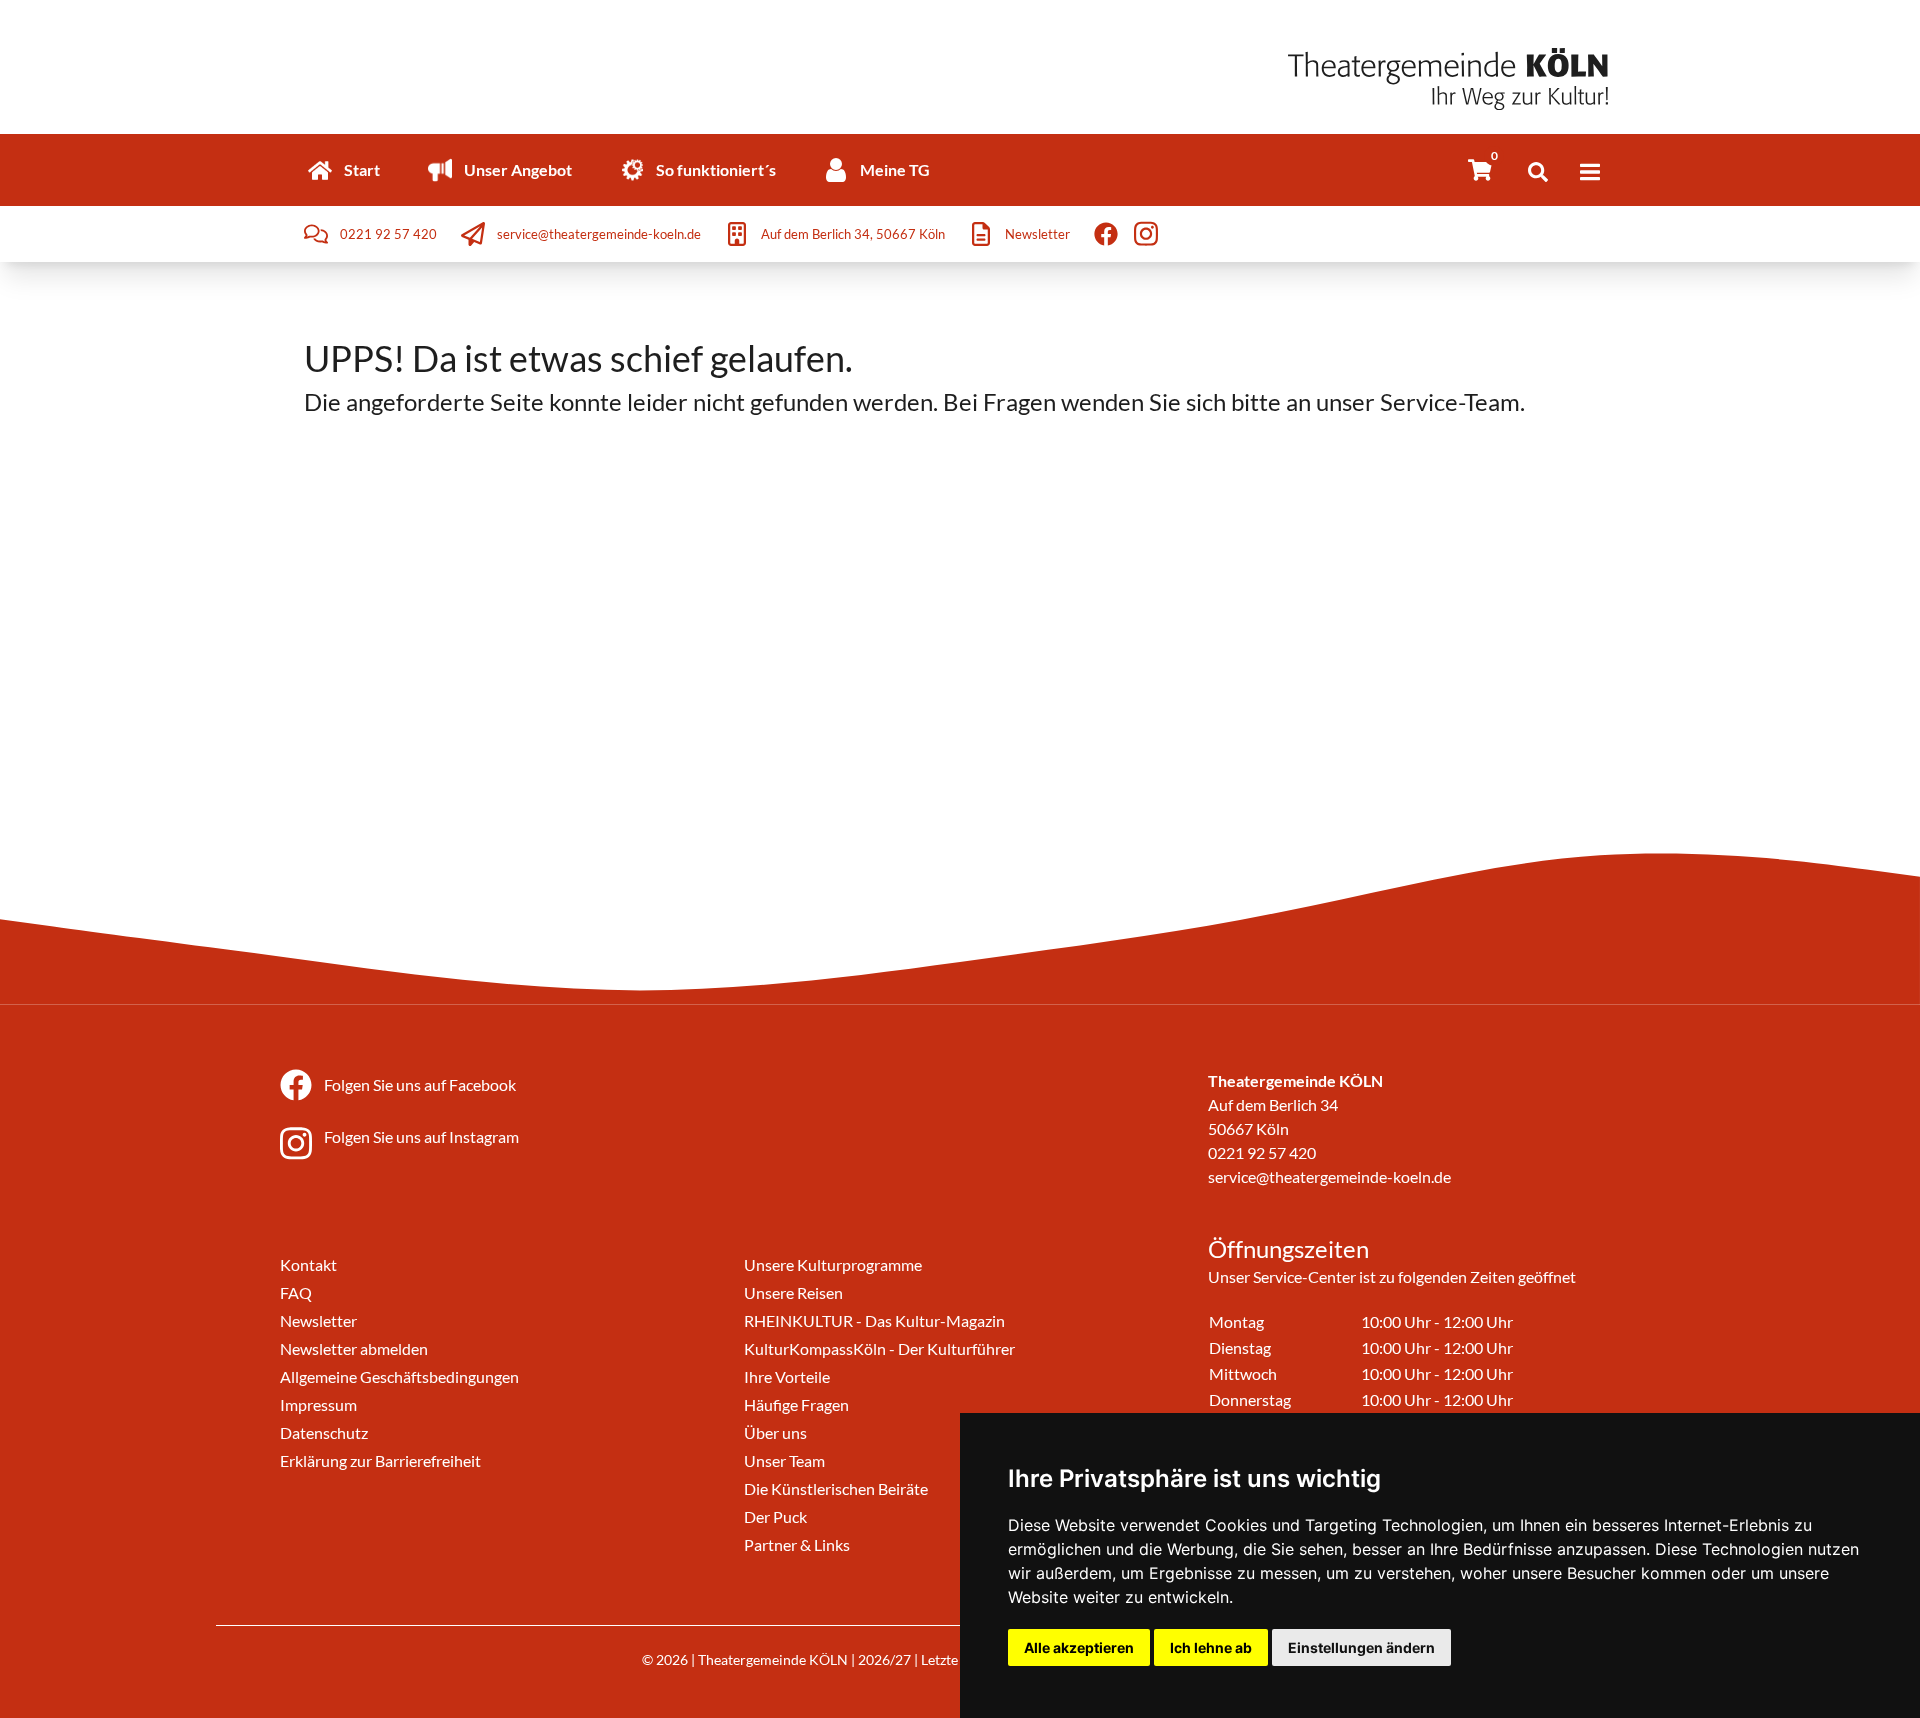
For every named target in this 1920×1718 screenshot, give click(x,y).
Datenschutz (324, 1432)
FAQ (296, 1292)
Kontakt (308, 1264)
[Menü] (1590, 172)
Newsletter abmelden (354, 1348)
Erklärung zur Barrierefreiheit (380, 1460)
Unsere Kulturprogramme (833, 1264)
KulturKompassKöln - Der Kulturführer (879, 1348)
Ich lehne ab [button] (1211, 1647)
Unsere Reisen (793, 1292)
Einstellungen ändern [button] (1361, 1647)
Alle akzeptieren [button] (1079, 1647)
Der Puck (775, 1516)
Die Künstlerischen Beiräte (836, 1488)
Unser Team (784, 1460)
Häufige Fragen (796, 1404)
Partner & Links (797, 1544)
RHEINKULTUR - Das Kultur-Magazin (874, 1320)
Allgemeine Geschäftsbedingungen (399, 1376)
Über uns (775, 1432)
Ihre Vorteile (787, 1376)
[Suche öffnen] (1538, 172)
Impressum (318, 1404)
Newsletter (318, 1320)
